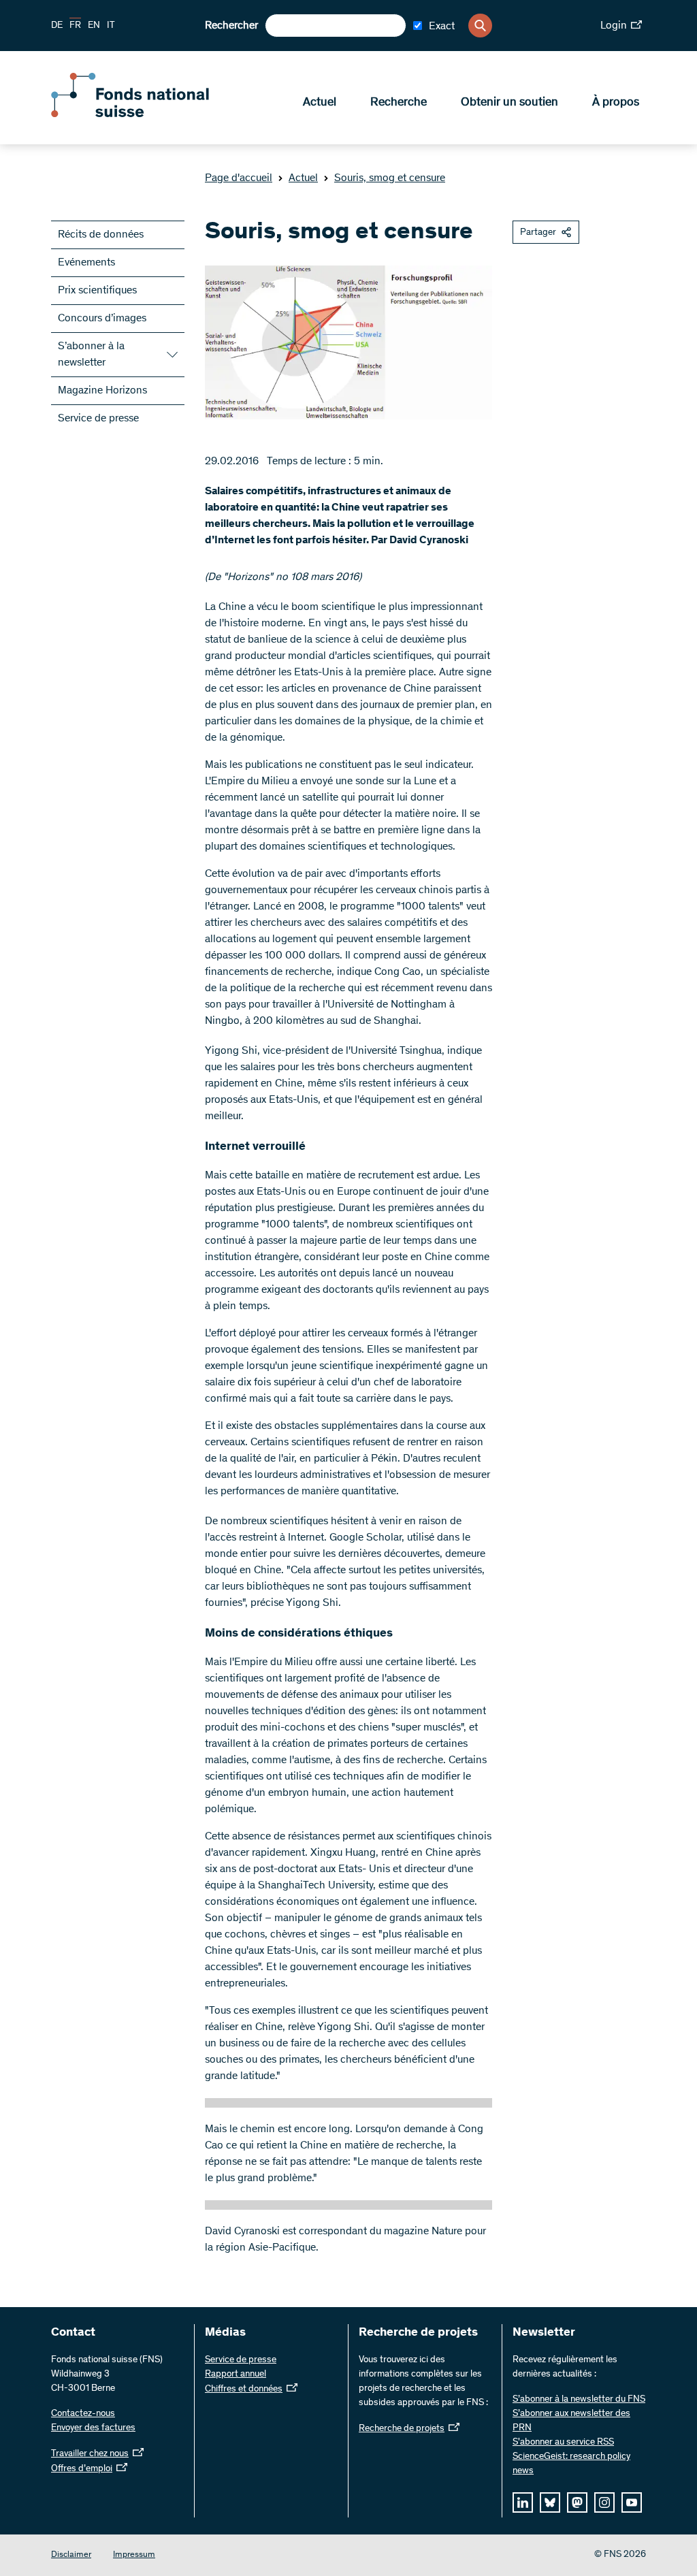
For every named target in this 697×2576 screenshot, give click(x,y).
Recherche (399, 103)
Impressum (134, 2555)
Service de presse (98, 419)
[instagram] (604, 2502)
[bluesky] (550, 2502)
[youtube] (632, 2502)
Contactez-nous (83, 2414)
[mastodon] (577, 2502)
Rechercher (231, 26)
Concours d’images (102, 319)
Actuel (320, 103)
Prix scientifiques (97, 291)
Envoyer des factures (93, 2428)
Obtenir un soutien (509, 103)
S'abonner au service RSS (563, 2443)
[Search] (480, 26)
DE (57, 26)
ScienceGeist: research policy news (571, 2464)
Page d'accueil (239, 178)
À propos (616, 103)
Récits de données (101, 235)
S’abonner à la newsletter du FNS (579, 2400)
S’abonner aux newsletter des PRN (571, 2421)
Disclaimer (71, 2555)
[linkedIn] (523, 2502)
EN (94, 26)
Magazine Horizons (102, 391)
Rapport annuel (236, 2374)
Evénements (86, 263)
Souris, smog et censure (390, 178)
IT (111, 26)
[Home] (150, 114)
